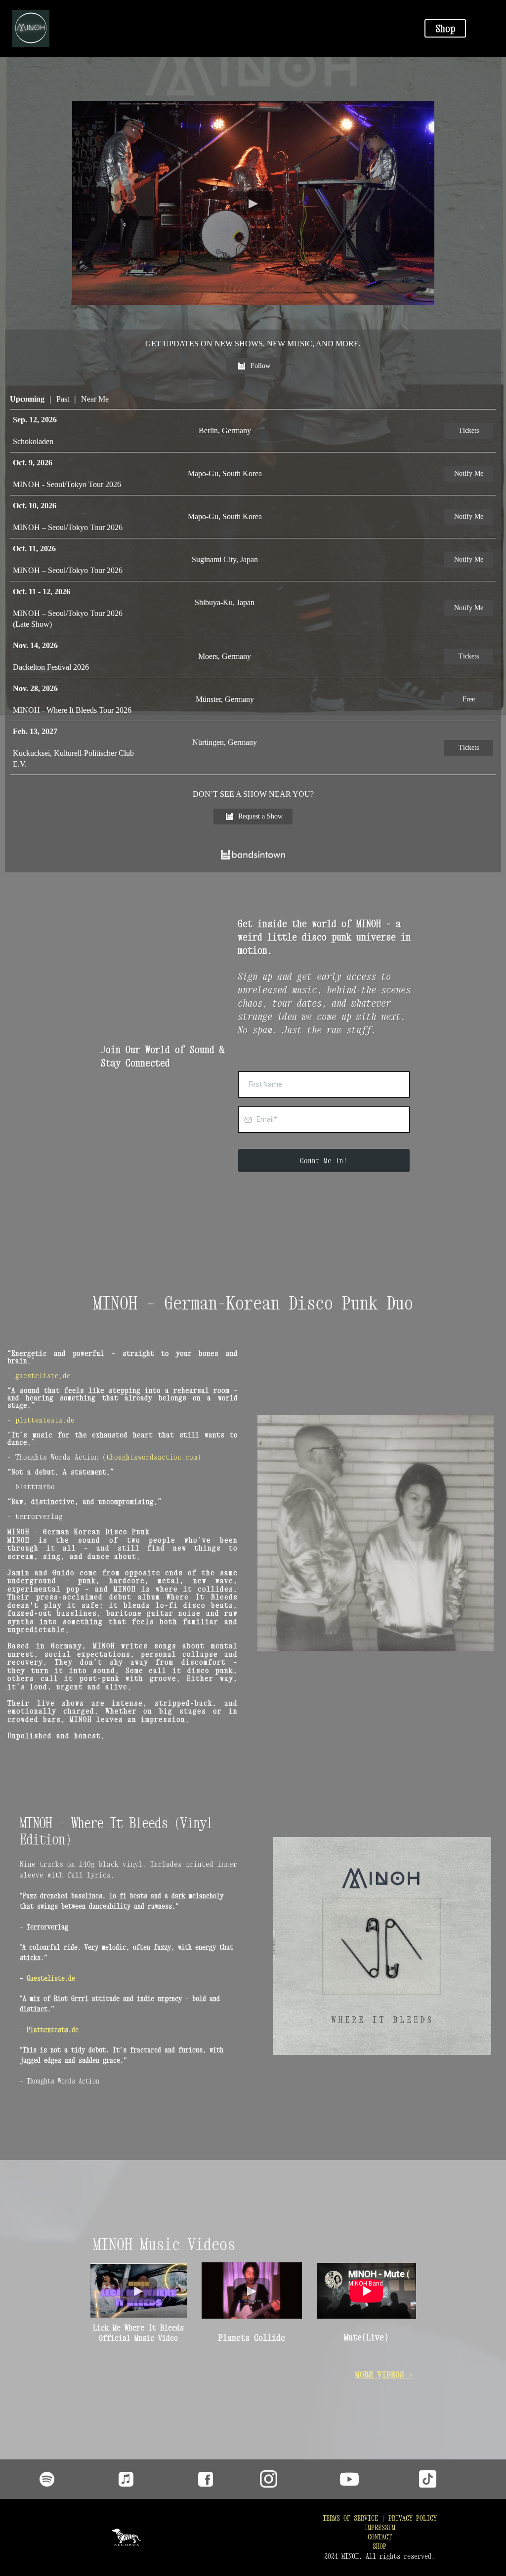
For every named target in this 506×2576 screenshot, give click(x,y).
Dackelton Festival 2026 (51, 667)
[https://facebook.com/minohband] (206, 2479)
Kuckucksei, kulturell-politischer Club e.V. (73, 758)
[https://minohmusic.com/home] (202, 28)
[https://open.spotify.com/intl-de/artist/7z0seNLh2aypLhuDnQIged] (47, 2479)
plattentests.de (45, 1420)
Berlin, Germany (225, 430)
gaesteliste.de (43, 1375)
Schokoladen (33, 441)
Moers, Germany (225, 656)
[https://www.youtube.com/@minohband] (379, 2479)
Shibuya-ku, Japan (225, 602)
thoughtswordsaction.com (152, 1457)
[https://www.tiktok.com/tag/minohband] (459, 2479)
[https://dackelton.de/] (126, 2537)
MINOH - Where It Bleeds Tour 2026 (72, 710)
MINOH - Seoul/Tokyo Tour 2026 (67, 484)
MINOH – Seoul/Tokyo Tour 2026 (68, 527)
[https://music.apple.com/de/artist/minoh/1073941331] (126, 2479)
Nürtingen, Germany (225, 742)
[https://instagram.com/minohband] (300, 2479)
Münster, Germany (225, 699)
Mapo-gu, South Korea (225, 473)
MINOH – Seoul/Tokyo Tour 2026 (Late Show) (68, 619)
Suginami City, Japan (225, 559)
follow (260, 366)
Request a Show (260, 816)
